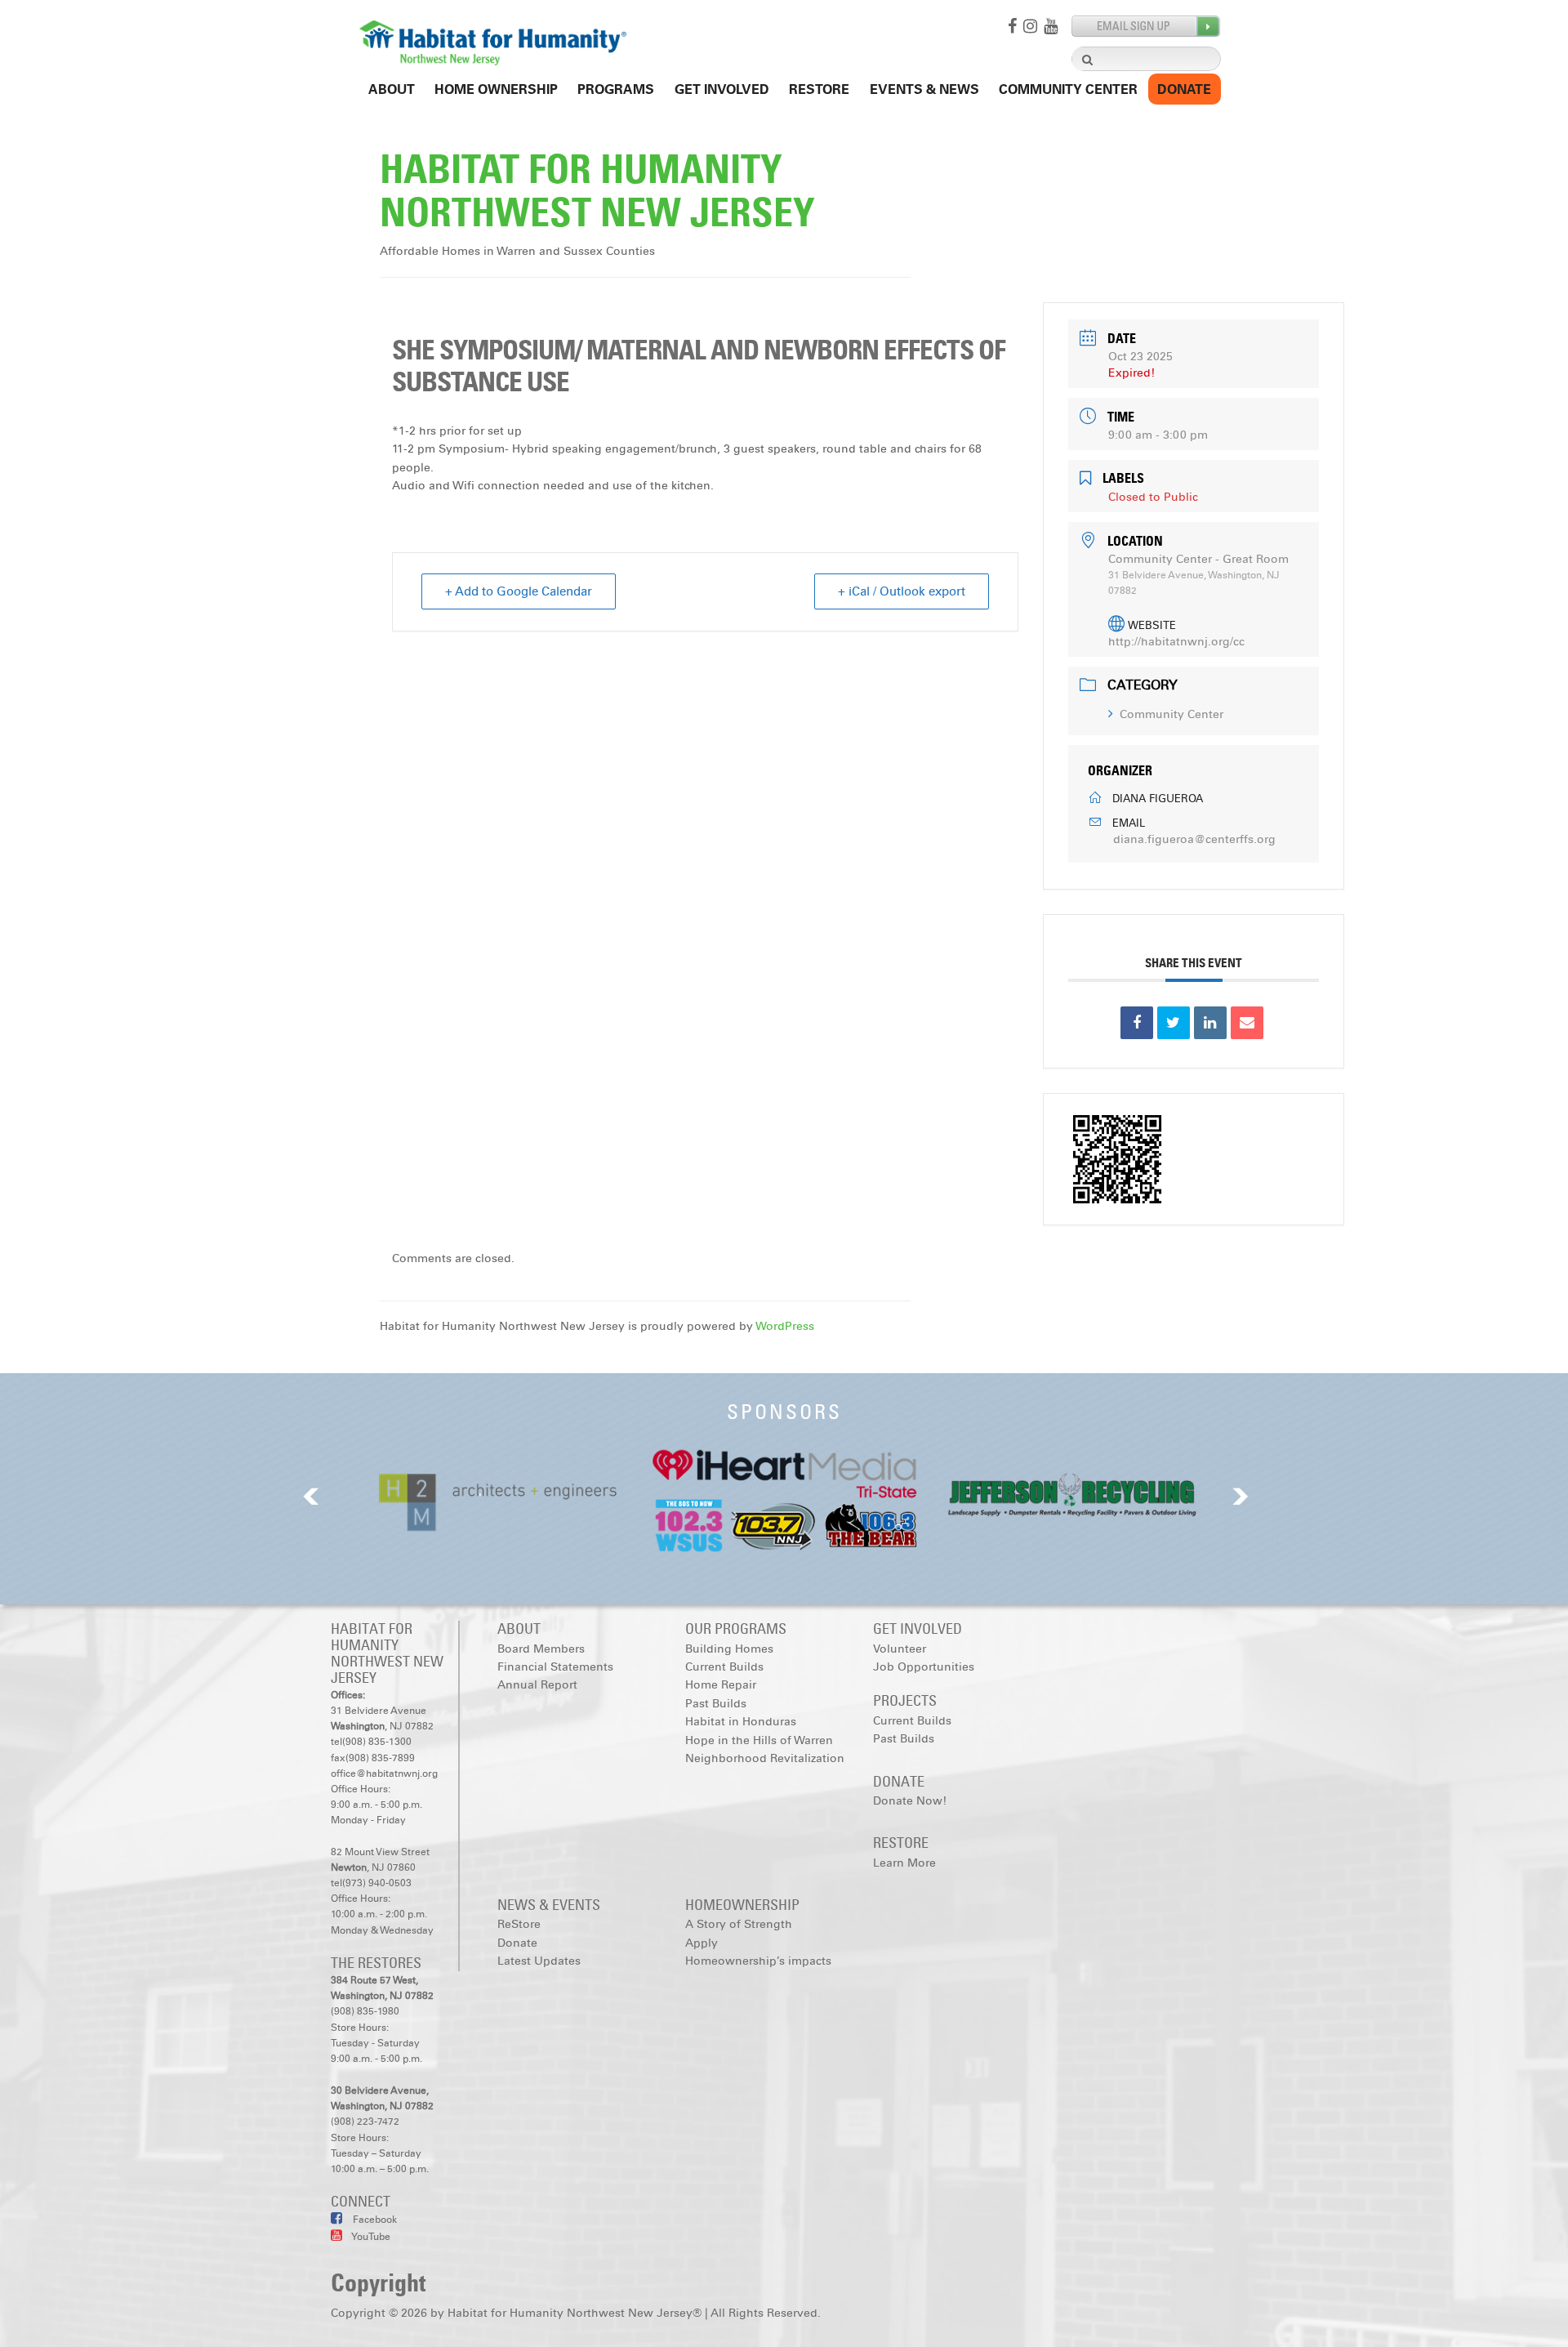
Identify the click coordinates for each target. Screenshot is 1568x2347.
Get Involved (722, 89)
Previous (311, 1496)
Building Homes (729, 1649)
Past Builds (716, 1704)
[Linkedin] (1210, 1023)
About (392, 89)
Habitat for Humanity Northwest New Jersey (597, 191)
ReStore (819, 89)
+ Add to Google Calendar (519, 591)
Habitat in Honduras (741, 1722)
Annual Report (537, 1685)
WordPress (785, 1326)
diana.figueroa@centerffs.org (1194, 839)
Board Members (541, 1649)
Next (1241, 1496)
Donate (1184, 89)
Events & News (924, 89)
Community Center (1068, 89)
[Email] (1247, 1023)
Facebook (374, 2220)
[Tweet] (1174, 1023)
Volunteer (900, 1649)
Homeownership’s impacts (758, 1961)
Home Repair (721, 1685)
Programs (616, 89)
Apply (702, 1943)
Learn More (904, 1863)
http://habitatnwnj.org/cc (1176, 642)
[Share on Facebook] (1137, 1023)
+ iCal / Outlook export (902, 591)
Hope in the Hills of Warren (759, 1740)
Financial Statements (555, 1667)
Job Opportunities (924, 1667)
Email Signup (1146, 27)
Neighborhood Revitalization (765, 1758)
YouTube (370, 2237)
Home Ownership (496, 89)
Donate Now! (910, 1801)
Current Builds (724, 1667)
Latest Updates (539, 1961)
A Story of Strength (739, 1924)
